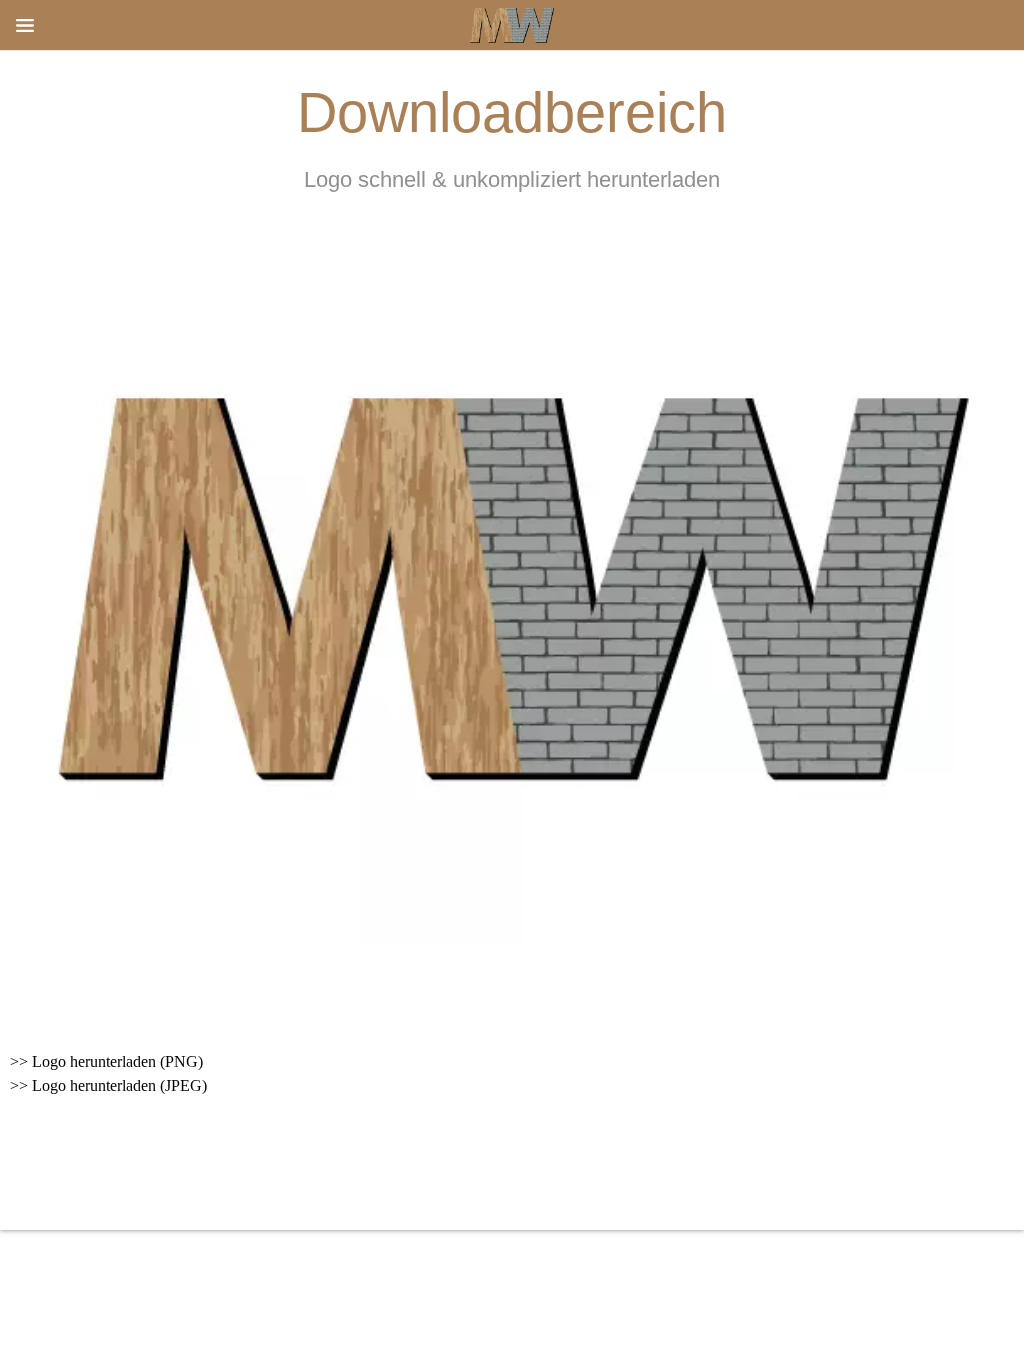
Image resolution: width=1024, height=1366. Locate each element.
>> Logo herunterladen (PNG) (106, 1061)
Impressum (610, 1168)
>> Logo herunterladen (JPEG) (108, 1085)
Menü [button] (25, 25)
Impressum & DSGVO (359, 1168)
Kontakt (504, 1168)
